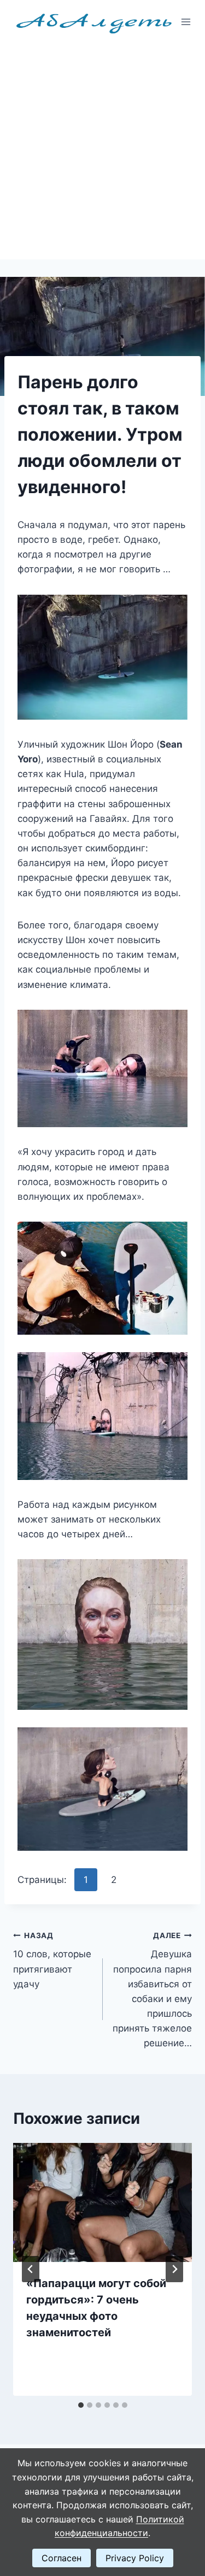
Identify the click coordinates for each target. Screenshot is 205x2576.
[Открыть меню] (186, 22)
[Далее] (174, 2269)
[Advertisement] (102, 152)
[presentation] (102, 2202)
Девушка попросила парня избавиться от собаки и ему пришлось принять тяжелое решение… (152, 1990)
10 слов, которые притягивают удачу (52, 1960)
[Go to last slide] (31, 2269)
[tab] (81, 2405)
